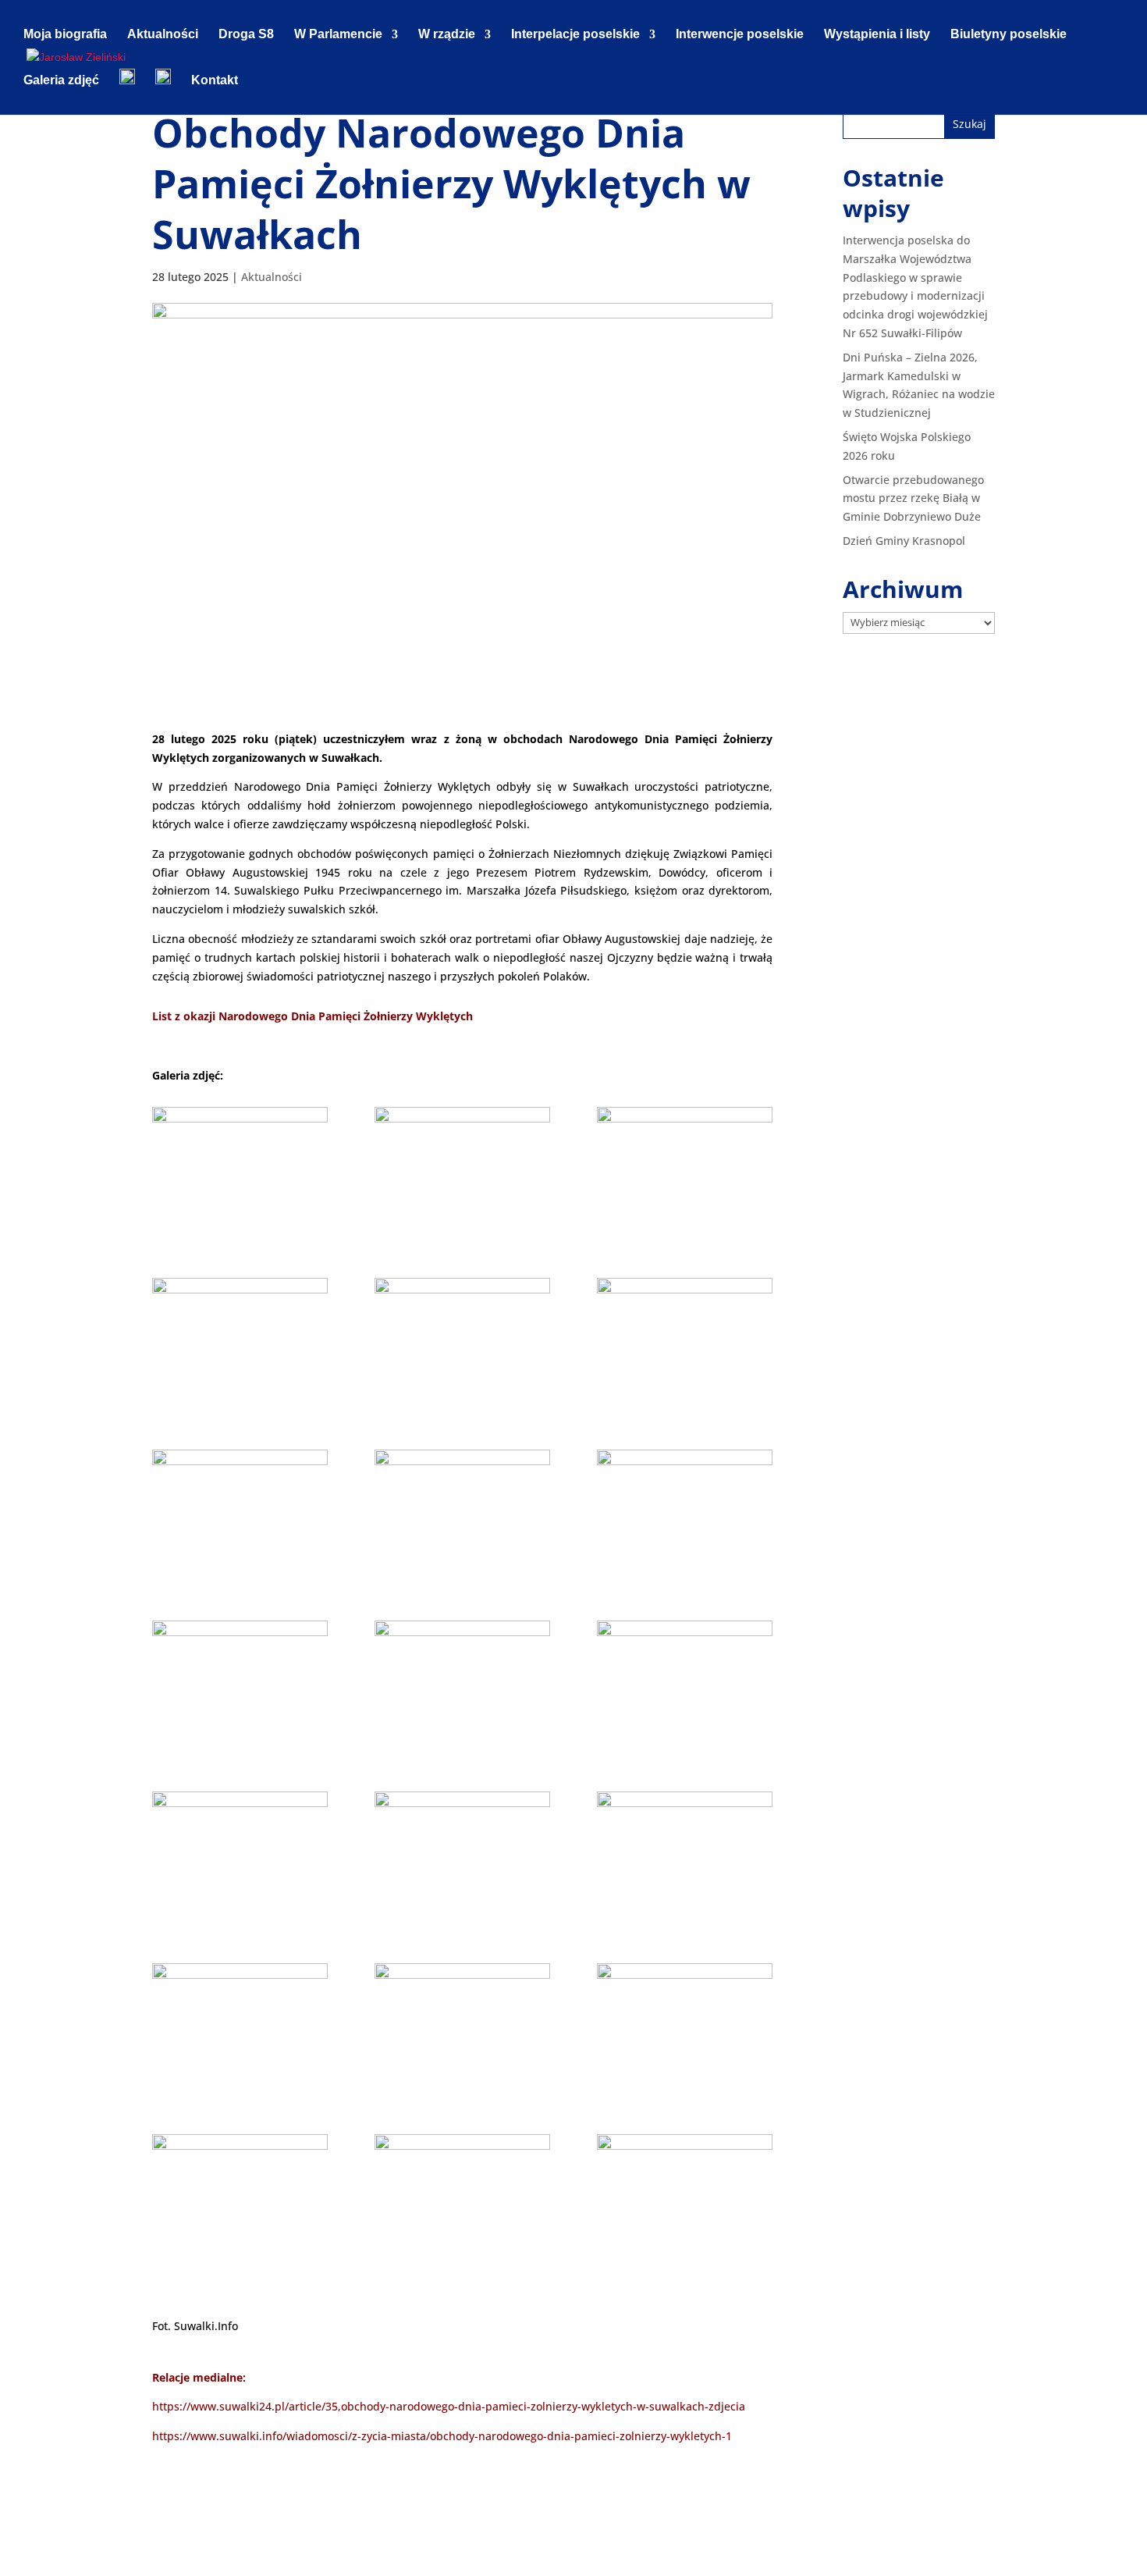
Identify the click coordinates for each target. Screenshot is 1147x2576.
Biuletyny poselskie (1009, 35)
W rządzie (447, 35)
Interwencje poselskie (740, 35)
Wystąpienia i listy (877, 35)
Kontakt (215, 81)
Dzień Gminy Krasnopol (904, 541)
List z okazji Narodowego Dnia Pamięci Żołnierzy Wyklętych (312, 1016)
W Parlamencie (338, 35)
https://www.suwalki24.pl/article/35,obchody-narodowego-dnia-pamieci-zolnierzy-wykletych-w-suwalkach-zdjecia (449, 2406)
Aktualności (163, 35)
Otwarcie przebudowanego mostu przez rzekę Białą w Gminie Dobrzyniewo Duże (913, 498)
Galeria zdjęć (61, 81)
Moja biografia (65, 35)
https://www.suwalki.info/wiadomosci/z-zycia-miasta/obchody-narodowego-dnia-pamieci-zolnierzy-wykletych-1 (442, 2436)
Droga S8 (246, 35)
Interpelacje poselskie (575, 35)
